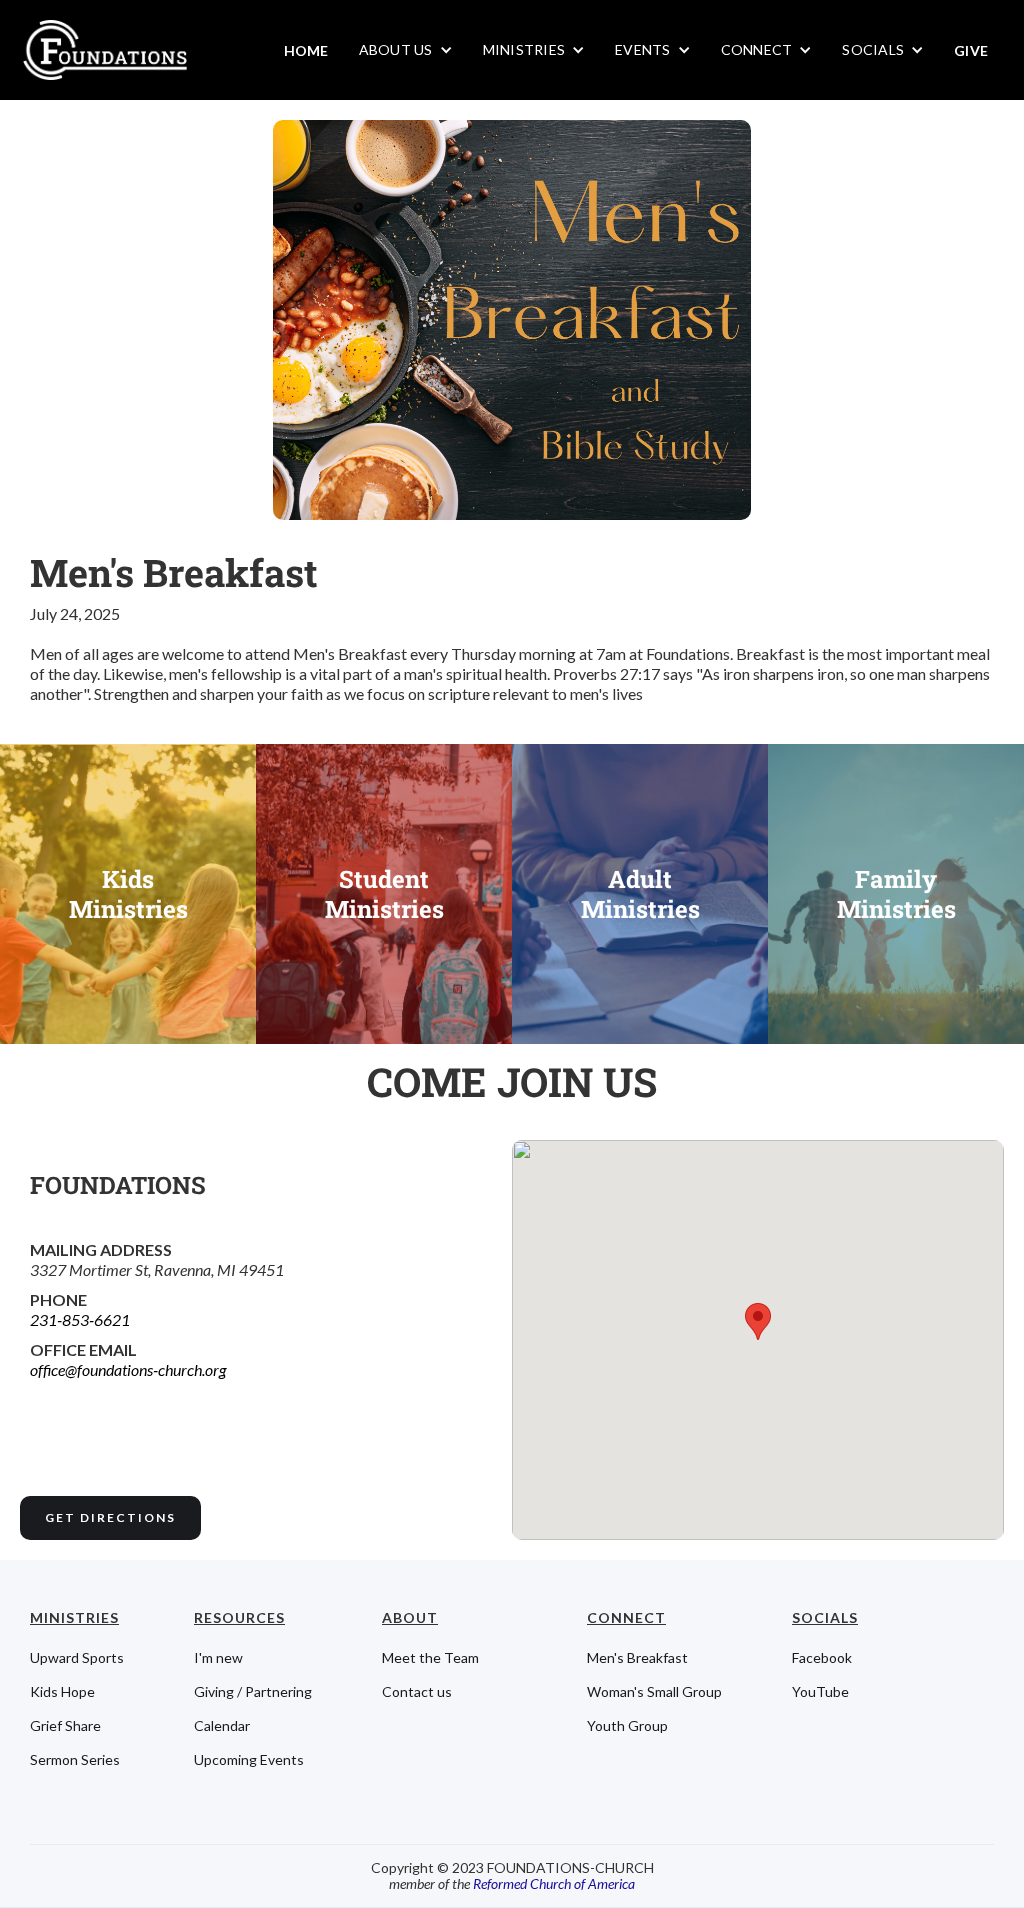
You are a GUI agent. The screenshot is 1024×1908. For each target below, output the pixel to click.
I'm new (218, 1658)
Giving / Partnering (253, 1692)
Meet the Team (430, 1658)
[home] (104, 50)
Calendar (222, 1726)
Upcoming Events (249, 1760)
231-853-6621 (80, 1319)
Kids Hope (62, 1692)
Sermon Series (75, 1760)
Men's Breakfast (637, 1658)
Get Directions (110, 1517)
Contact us (417, 1692)
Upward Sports (77, 1658)
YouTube (820, 1692)
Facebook (822, 1658)
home (306, 50)
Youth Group (627, 1726)
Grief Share (65, 1726)
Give (971, 50)
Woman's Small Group (654, 1692)
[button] (406, 50)
